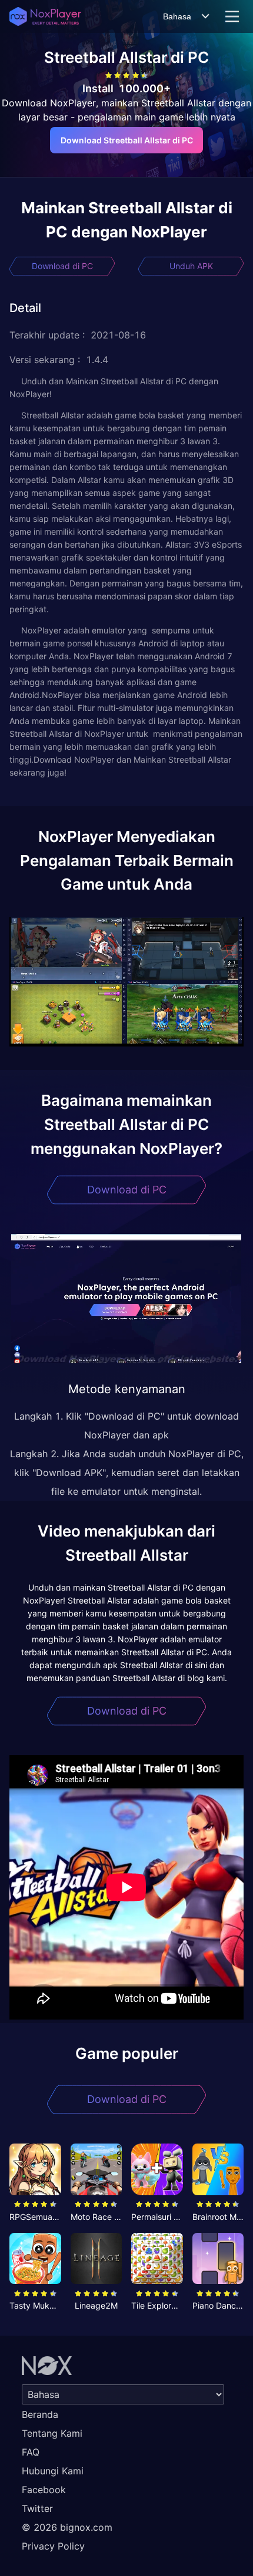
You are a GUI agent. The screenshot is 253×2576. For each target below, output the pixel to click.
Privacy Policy (53, 2546)
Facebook (44, 2490)
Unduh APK (191, 266)
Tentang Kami (52, 2433)
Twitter (37, 2508)
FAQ (31, 2452)
